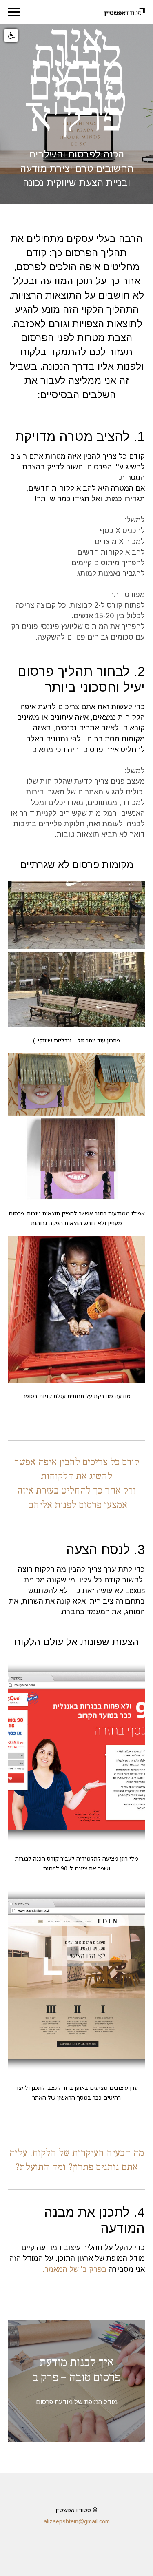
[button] (11, 35)
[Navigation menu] (14, 12)
